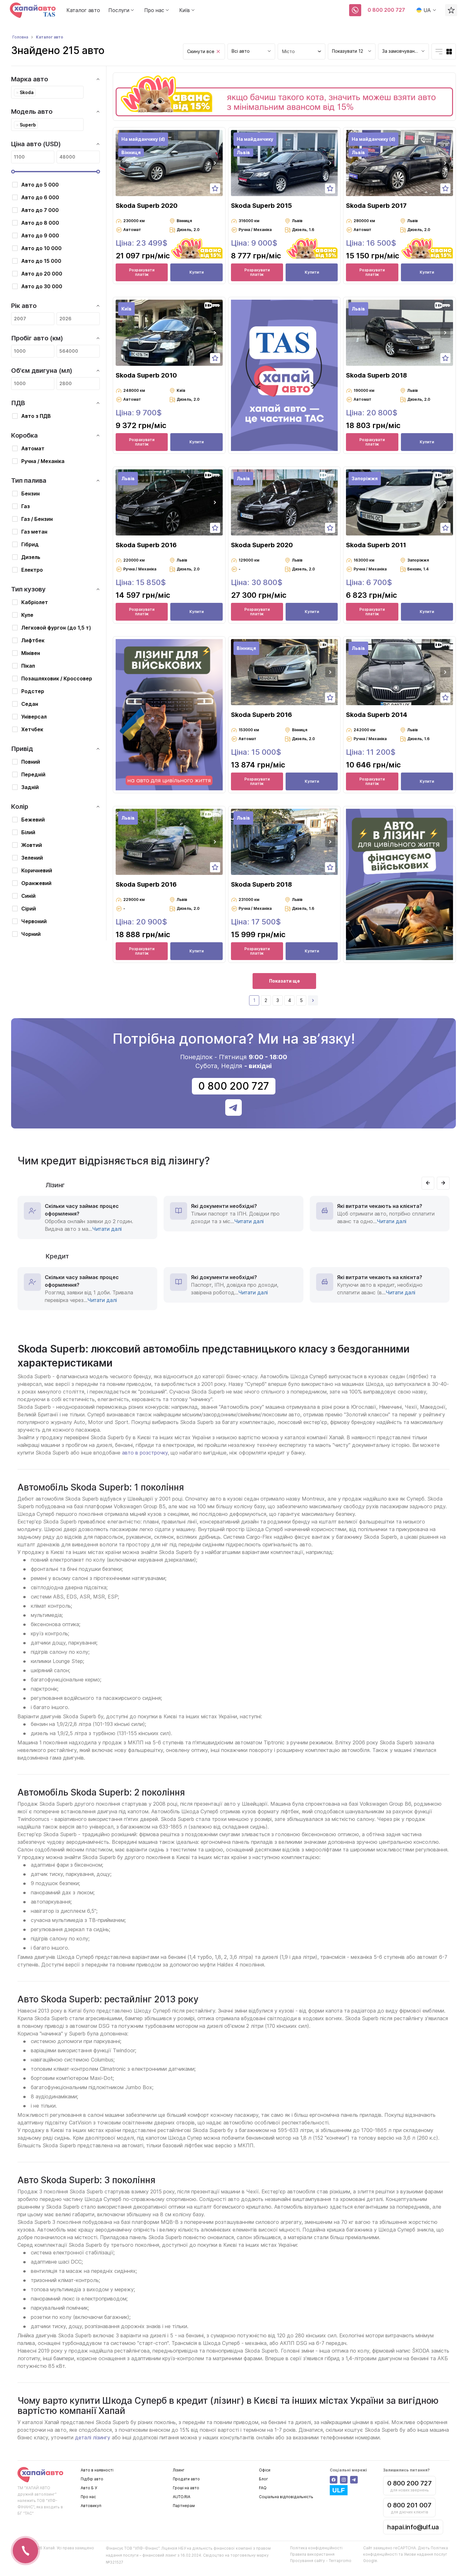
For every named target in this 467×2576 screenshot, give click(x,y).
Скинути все (201, 51)
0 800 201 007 (409, 2505)
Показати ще (284, 981)
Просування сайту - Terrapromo (321, 2561)
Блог (264, 2479)
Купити (196, 272)
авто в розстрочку (145, 1453)
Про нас (88, 2497)
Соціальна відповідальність (286, 2497)
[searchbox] (39, 92)
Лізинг (179, 2470)
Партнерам (184, 2506)
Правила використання (312, 2554)
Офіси (265, 2470)
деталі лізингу (93, 2437)
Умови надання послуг (426, 2554)
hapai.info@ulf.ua (413, 2527)
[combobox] (251, 51)
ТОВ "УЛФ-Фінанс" (142, 2548)
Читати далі (107, 1229)
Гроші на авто (186, 2488)
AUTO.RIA (182, 2497)
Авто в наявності (97, 2470)
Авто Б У (89, 2488)
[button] (215, 163)
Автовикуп (91, 2506)
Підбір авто (92, 2479)
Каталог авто (83, 10)
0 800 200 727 (386, 10)
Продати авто (186, 2479)
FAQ (263, 2488)
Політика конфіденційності (316, 2548)
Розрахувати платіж (142, 272)
